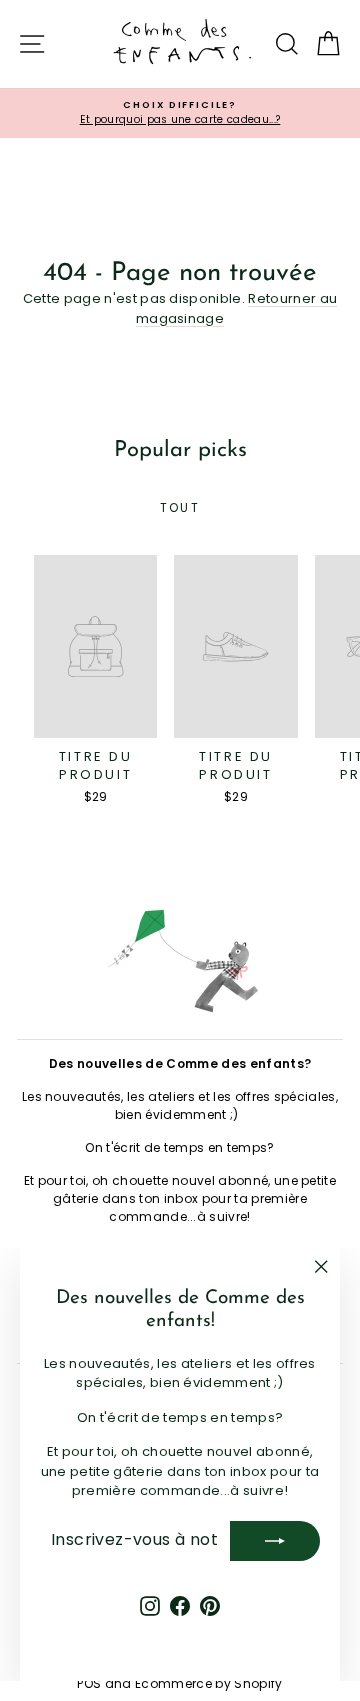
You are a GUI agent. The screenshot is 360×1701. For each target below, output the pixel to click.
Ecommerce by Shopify (209, 1683)
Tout (180, 507)
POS (89, 1683)
